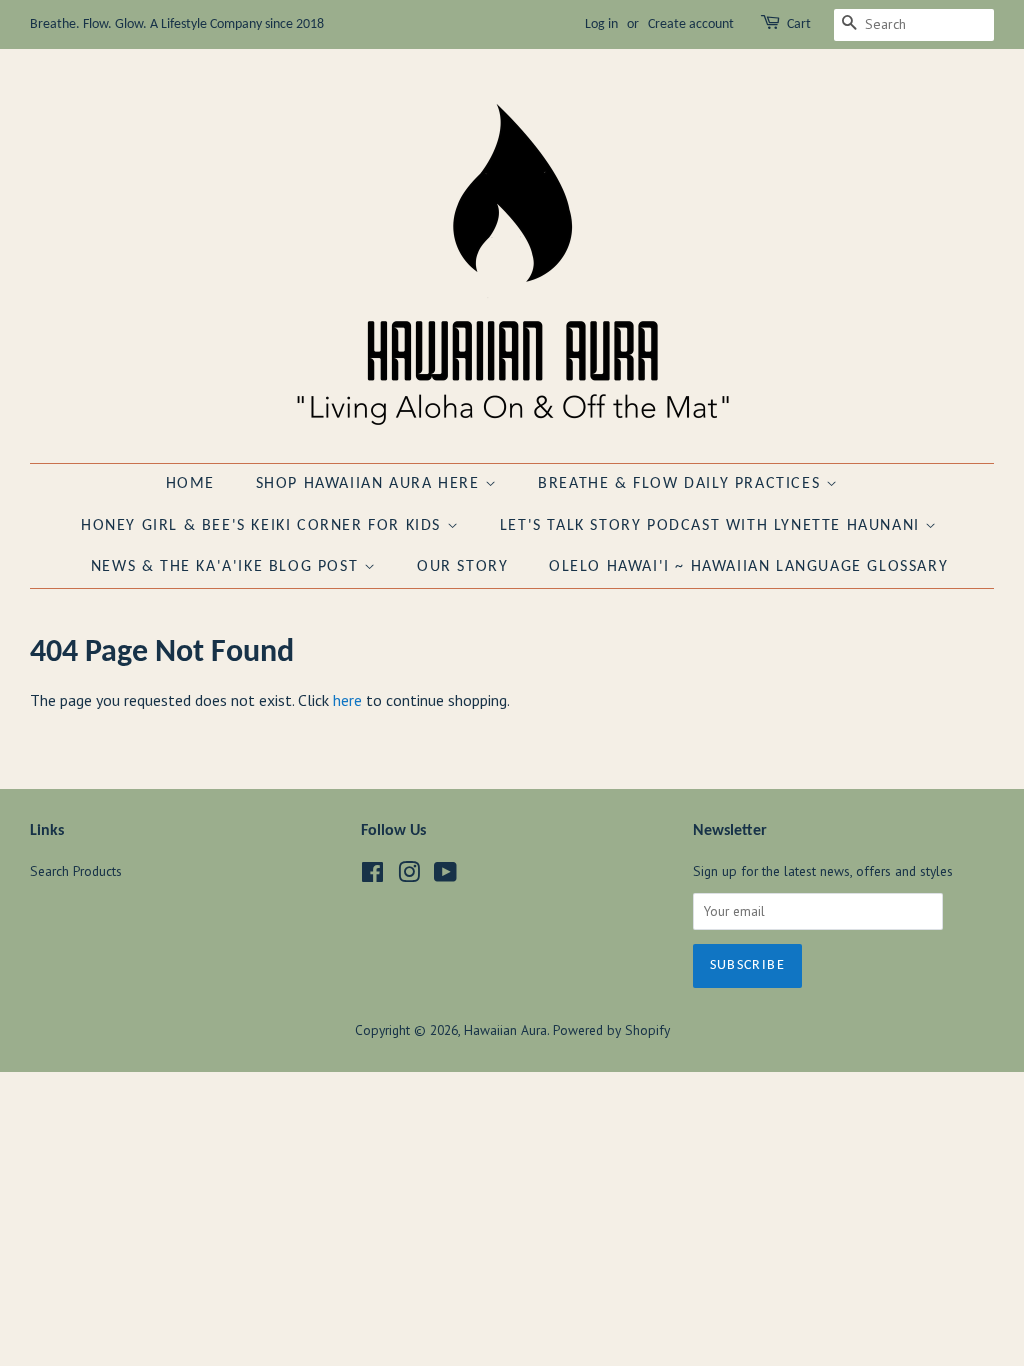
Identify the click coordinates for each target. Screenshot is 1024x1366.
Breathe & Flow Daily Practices (682, 484)
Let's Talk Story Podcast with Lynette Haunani (713, 526)
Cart (799, 24)
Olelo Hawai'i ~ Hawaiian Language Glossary (748, 567)
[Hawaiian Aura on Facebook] (372, 876)
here (347, 700)
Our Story (462, 567)
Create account (691, 24)
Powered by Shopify (611, 1030)
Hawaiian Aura (505, 1030)
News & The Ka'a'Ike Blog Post (227, 567)
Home (190, 484)
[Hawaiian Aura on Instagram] (409, 876)
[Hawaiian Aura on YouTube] (445, 876)
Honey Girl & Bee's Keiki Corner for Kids (264, 526)
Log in (601, 24)
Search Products (76, 871)
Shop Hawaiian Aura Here (370, 484)
